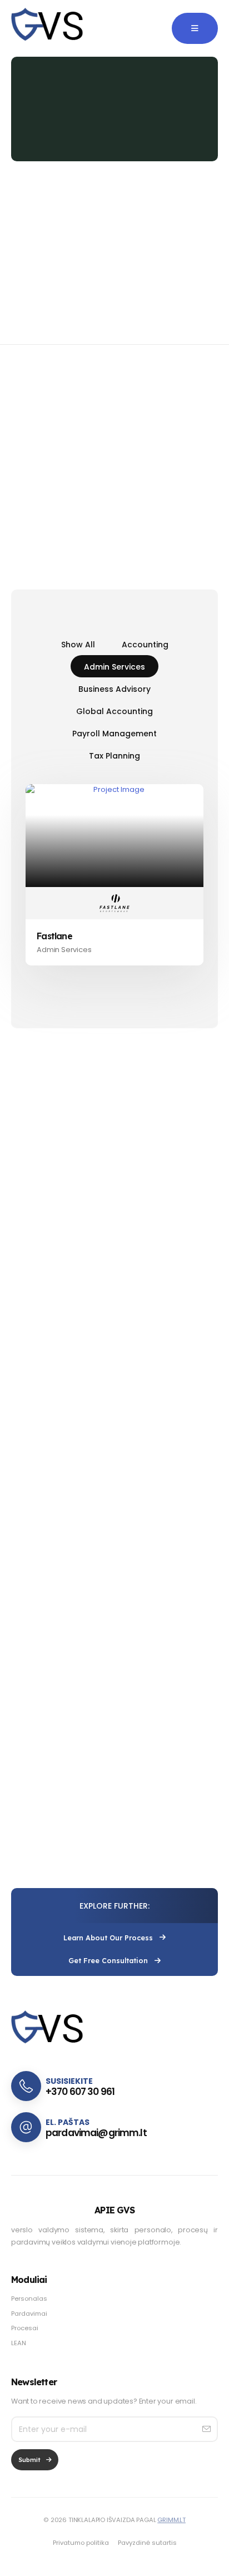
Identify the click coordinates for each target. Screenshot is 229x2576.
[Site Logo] (48, 28)
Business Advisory (114, 689)
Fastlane (54, 936)
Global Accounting (114, 711)
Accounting (145, 645)
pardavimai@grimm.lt (96, 2133)
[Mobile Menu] (195, 28)
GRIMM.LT (171, 2520)
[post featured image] (114, 835)
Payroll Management (114, 734)
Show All (78, 645)
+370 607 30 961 (80, 2092)
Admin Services (114, 667)
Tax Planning (114, 756)
